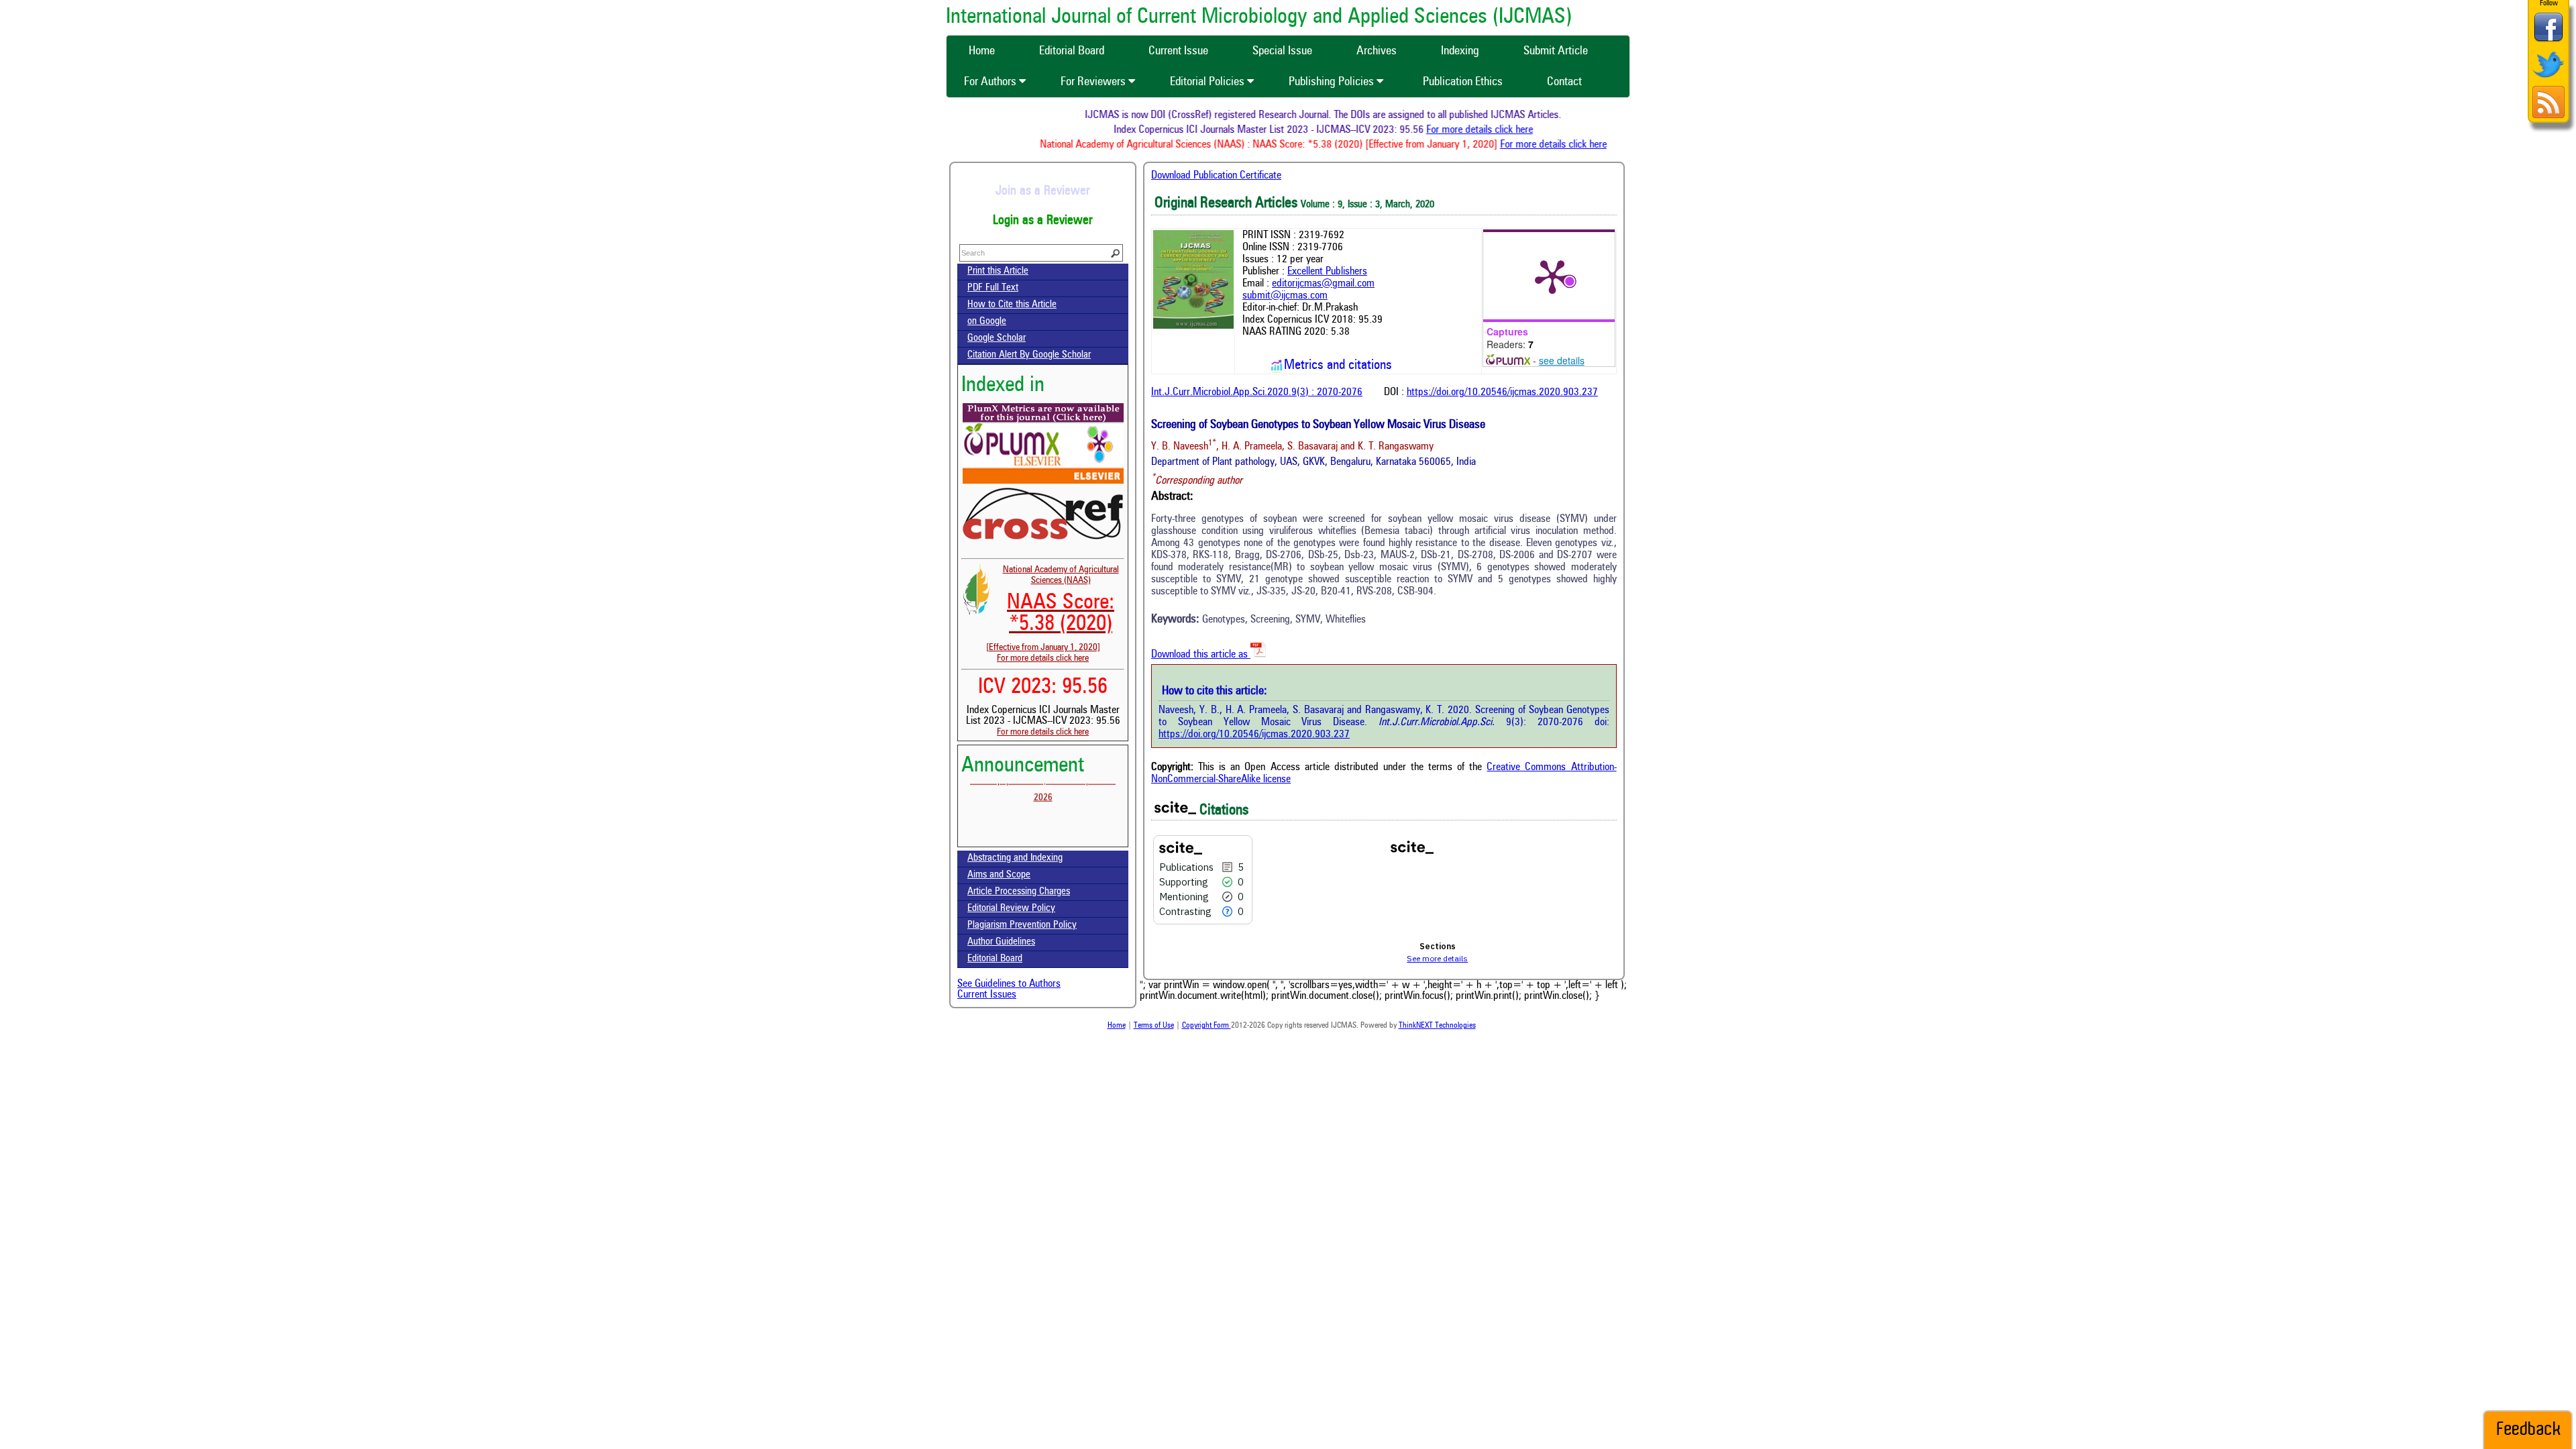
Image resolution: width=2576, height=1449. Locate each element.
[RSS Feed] (2548, 116)
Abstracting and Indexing (1015, 858)
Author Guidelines (1001, 942)
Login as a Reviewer (1043, 221)
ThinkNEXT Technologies (1437, 1026)
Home (1117, 1026)
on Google (987, 322)
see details (1562, 360)
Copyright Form (1206, 1026)
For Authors (991, 82)
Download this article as (1201, 655)
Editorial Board (995, 959)
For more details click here (1513, 130)
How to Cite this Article (1012, 305)
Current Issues (987, 995)
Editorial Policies (1209, 82)
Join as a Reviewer (1043, 191)
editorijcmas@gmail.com (1323, 284)
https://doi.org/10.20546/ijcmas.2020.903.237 (1502, 392)
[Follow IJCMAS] (2548, 79)
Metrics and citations (1338, 366)
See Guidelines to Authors (1009, 984)
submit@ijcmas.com (1285, 296)
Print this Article (998, 271)
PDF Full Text (993, 288)
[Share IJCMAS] (2548, 41)
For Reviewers (1094, 82)
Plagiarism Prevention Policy (1022, 925)
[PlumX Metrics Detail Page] (1552, 276)
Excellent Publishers (1327, 272)
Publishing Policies (1333, 82)
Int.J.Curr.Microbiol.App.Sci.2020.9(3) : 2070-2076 (1257, 392)
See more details (1437, 958)
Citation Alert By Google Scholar (1029, 355)
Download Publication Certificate (1216, 176)
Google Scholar (997, 338)
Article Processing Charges (1019, 892)
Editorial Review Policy (1011, 909)
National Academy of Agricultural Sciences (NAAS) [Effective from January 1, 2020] (1053, 608)
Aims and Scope (999, 875)
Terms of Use (1154, 1026)
